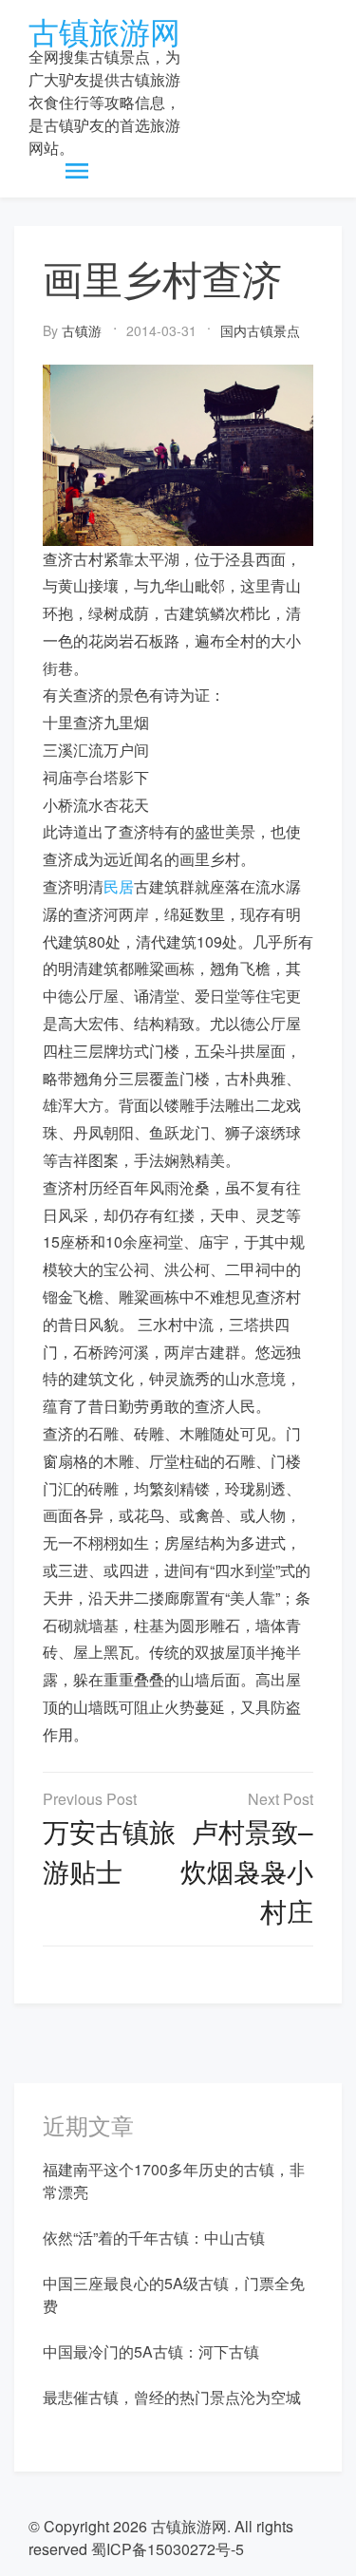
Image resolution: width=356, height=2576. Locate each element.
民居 (119, 886)
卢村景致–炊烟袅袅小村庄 (247, 1871)
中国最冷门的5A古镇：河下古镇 (151, 2351)
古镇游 (82, 330)
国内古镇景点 (260, 330)
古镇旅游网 (104, 30)
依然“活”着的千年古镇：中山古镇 (154, 2238)
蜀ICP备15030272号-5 (168, 2549)
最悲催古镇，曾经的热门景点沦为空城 (172, 2397)
